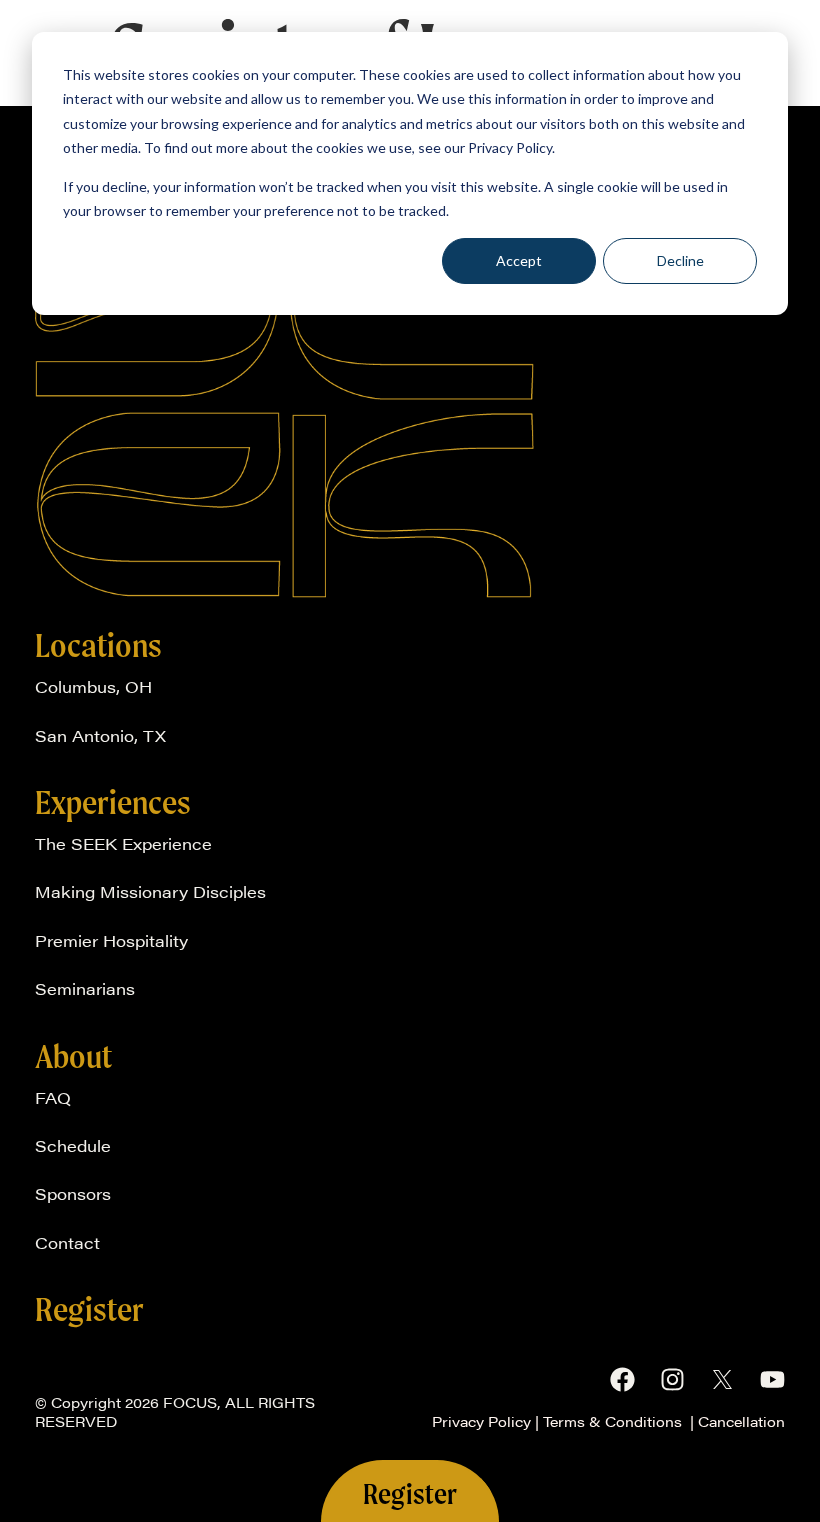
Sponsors (73, 1193)
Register (89, 1309)
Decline (680, 260)
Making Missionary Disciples (150, 891)
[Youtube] (772, 1379)
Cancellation (741, 1421)
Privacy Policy (481, 1421)
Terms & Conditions (614, 1421)
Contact (67, 1242)
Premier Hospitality (111, 940)
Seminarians (85, 988)
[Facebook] (622, 1379)
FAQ (53, 1097)
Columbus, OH (93, 686)
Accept (519, 260)
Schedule (73, 1145)
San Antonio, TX (100, 735)
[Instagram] (672, 1379)
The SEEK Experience (123, 843)
